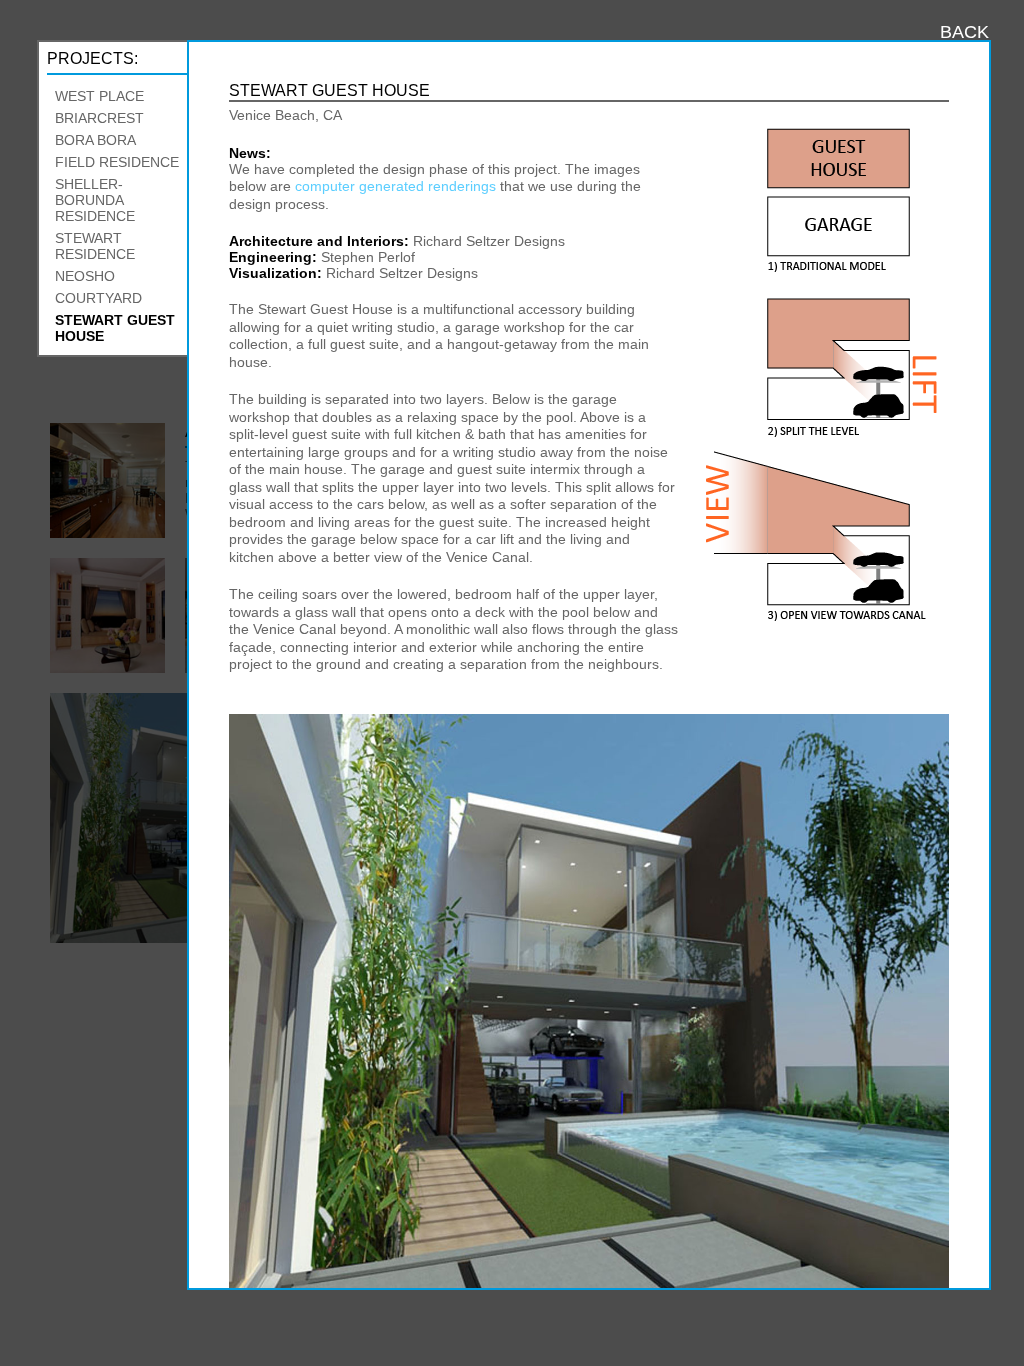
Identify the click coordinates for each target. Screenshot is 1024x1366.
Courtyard (98, 298)
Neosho (85, 276)
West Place (99, 96)
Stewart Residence (95, 246)
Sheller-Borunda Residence (95, 200)
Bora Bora (95, 140)
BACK (964, 32)
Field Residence (117, 162)
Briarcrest (99, 118)
